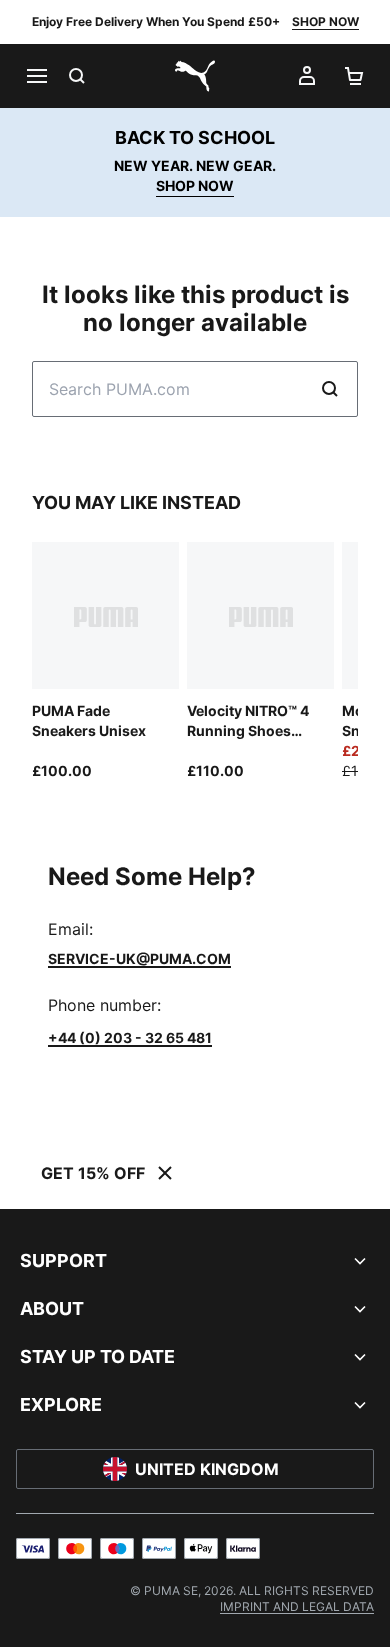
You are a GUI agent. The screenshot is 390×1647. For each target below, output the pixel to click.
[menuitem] (297, 1606)
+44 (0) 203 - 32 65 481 (130, 1037)
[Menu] (36, 76)
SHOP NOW (325, 21)
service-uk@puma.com (139, 958)
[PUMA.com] (195, 76)
